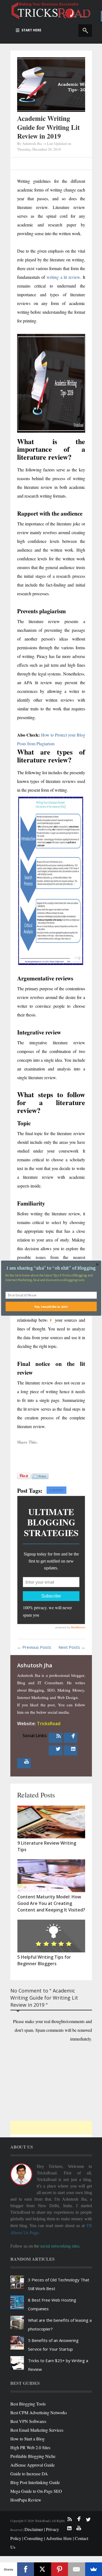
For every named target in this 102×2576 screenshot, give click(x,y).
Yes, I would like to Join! (51, 1306)
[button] (51, 1268)
